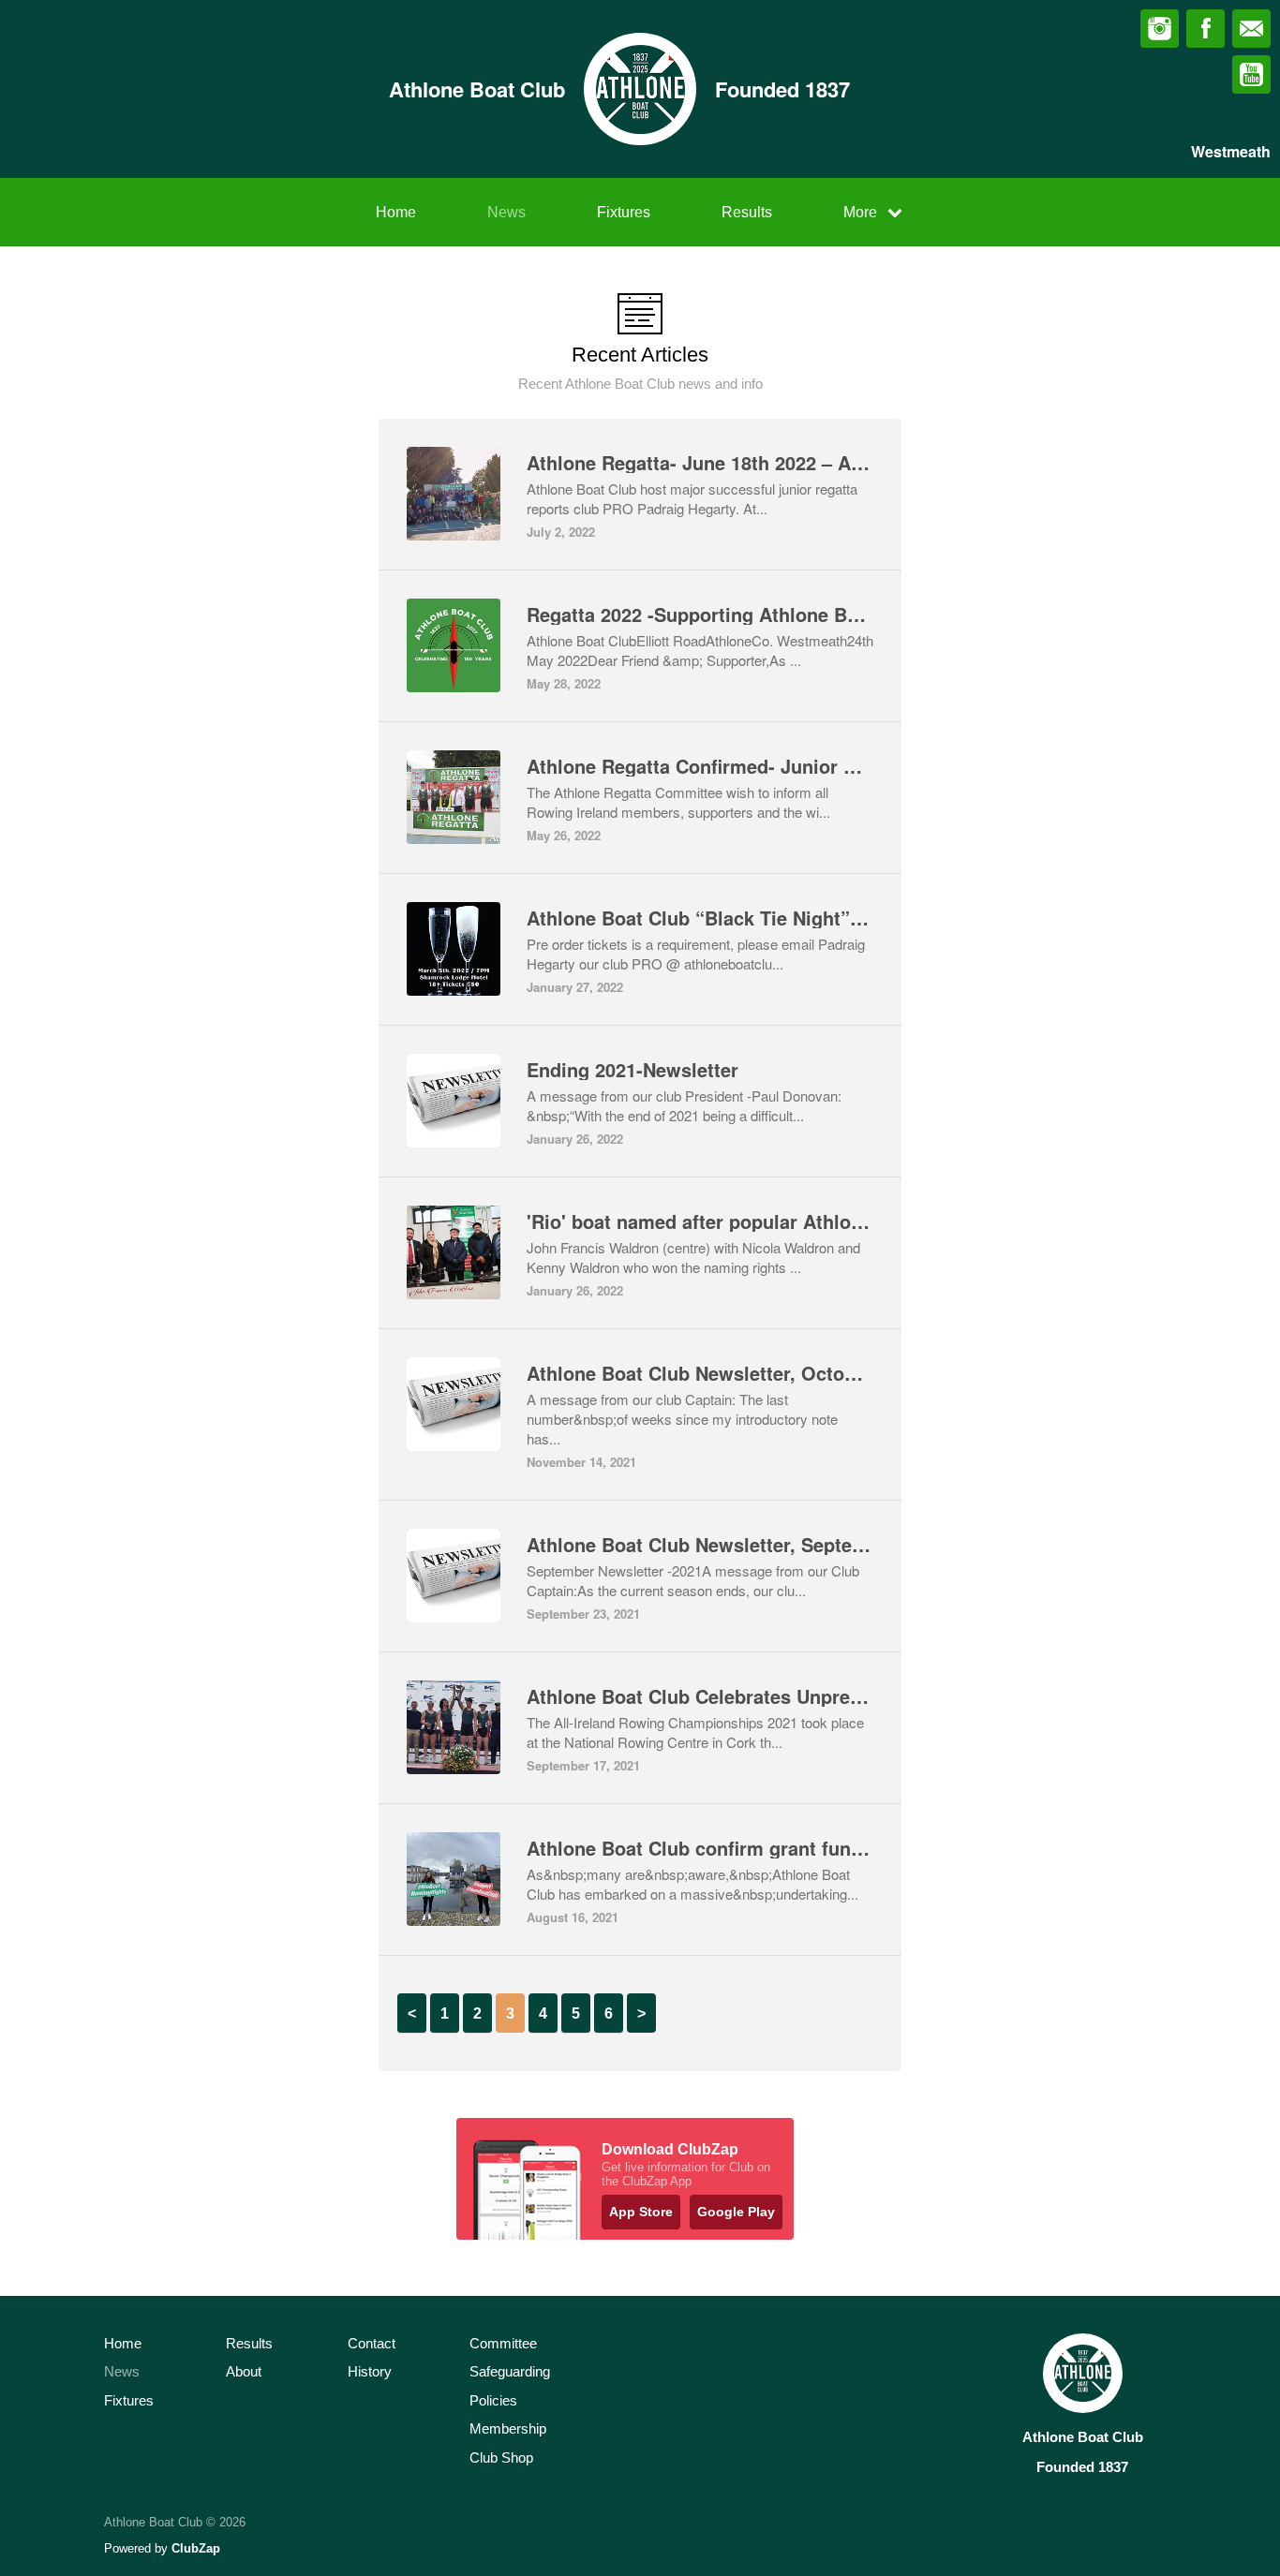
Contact (372, 2343)
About (244, 2371)
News (506, 212)
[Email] (1251, 29)
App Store (641, 2212)
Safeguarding (510, 2371)
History (370, 2371)
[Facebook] (1206, 29)
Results (747, 212)
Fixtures (624, 212)
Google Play (736, 2212)
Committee (503, 2343)
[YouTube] (1251, 74)
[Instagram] (1160, 29)
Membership (508, 2428)
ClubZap (196, 2548)
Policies (493, 2400)
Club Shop (501, 2458)
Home (396, 212)
